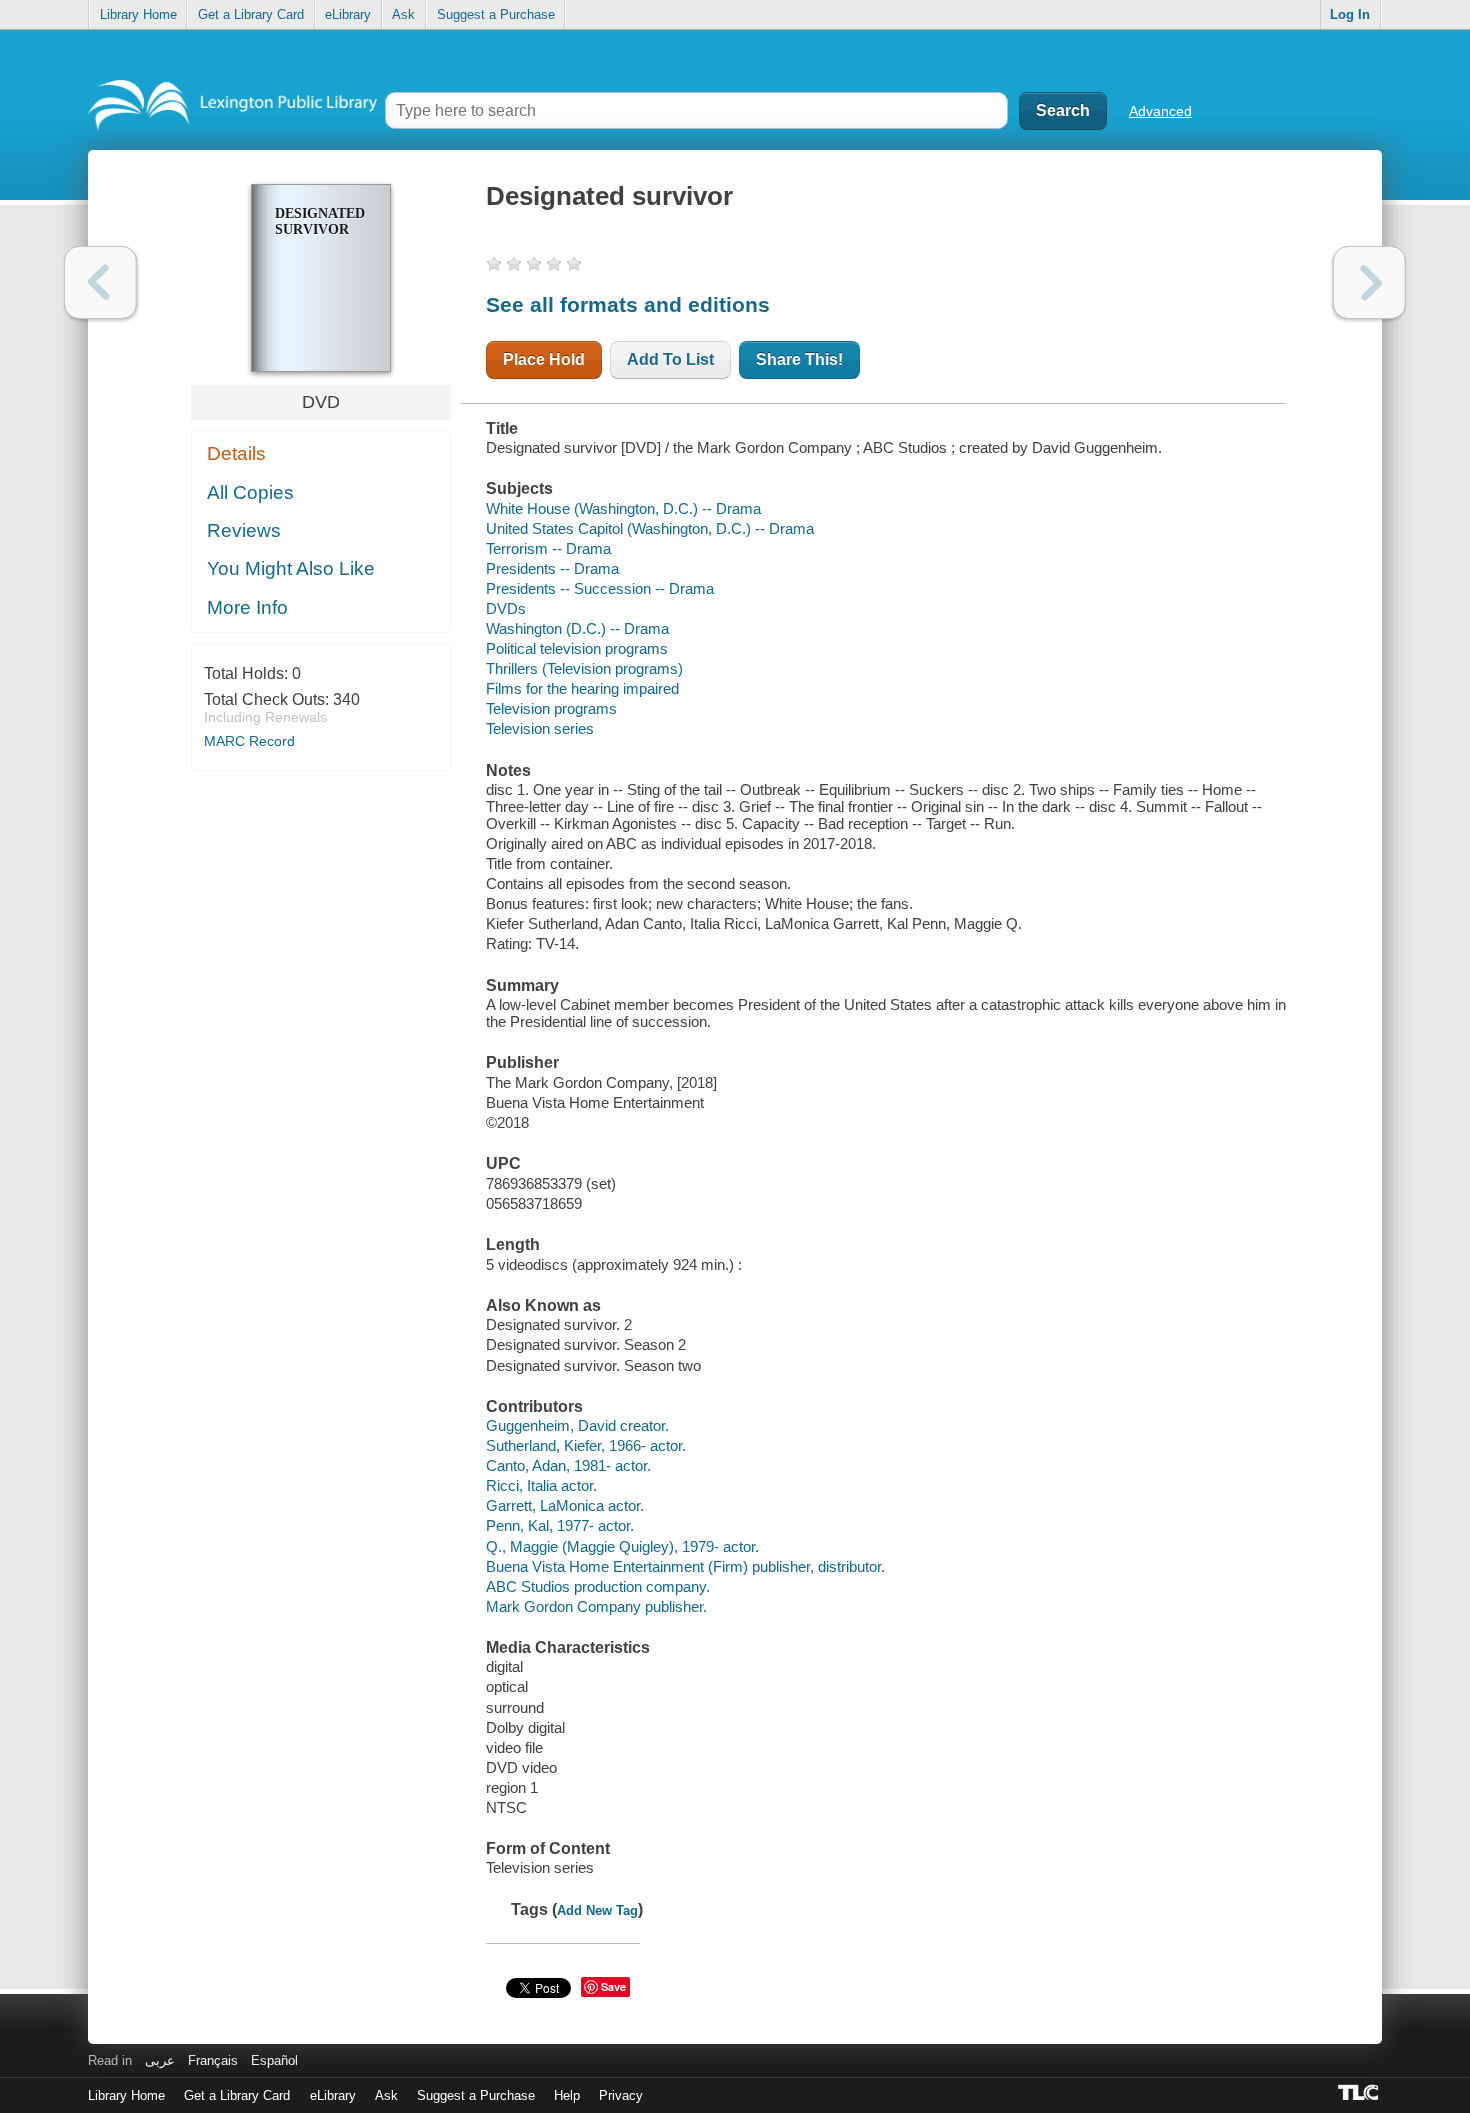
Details (236, 453)
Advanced (1160, 111)
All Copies (250, 492)
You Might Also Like (291, 568)
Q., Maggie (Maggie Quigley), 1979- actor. (622, 1546)
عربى (160, 2060)
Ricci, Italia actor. (541, 1485)
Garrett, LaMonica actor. (565, 1505)
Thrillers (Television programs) (584, 668)
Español (274, 2060)
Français (213, 2060)
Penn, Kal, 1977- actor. (560, 1525)
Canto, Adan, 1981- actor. (568, 1465)
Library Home (138, 14)
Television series (540, 728)
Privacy (621, 2095)
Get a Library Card (251, 14)
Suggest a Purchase (496, 14)
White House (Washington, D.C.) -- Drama (623, 508)
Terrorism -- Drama (548, 548)
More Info (247, 607)
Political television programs (577, 648)
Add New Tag (597, 1910)
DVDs (506, 608)
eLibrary (348, 14)
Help (567, 2095)
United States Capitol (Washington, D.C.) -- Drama (650, 528)
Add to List (670, 359)
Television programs (551, 708)
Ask (403, 14)
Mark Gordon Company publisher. (596, 1606)
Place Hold (544, 359)
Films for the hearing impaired (582, 688)
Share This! (799, 359)
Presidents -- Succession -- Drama (600, 588)
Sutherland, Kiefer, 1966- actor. (586, 1445)
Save (613, 1986)
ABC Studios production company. (598, 1586)
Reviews (244, 530)
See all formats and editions (628, 304)
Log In (1350, 14)
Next (1369, 282)
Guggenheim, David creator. (577, 1425)
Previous (100, 282)
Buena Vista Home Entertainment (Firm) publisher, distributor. (685, 1566)
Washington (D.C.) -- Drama (577, 628)
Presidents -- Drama (552, 568)
